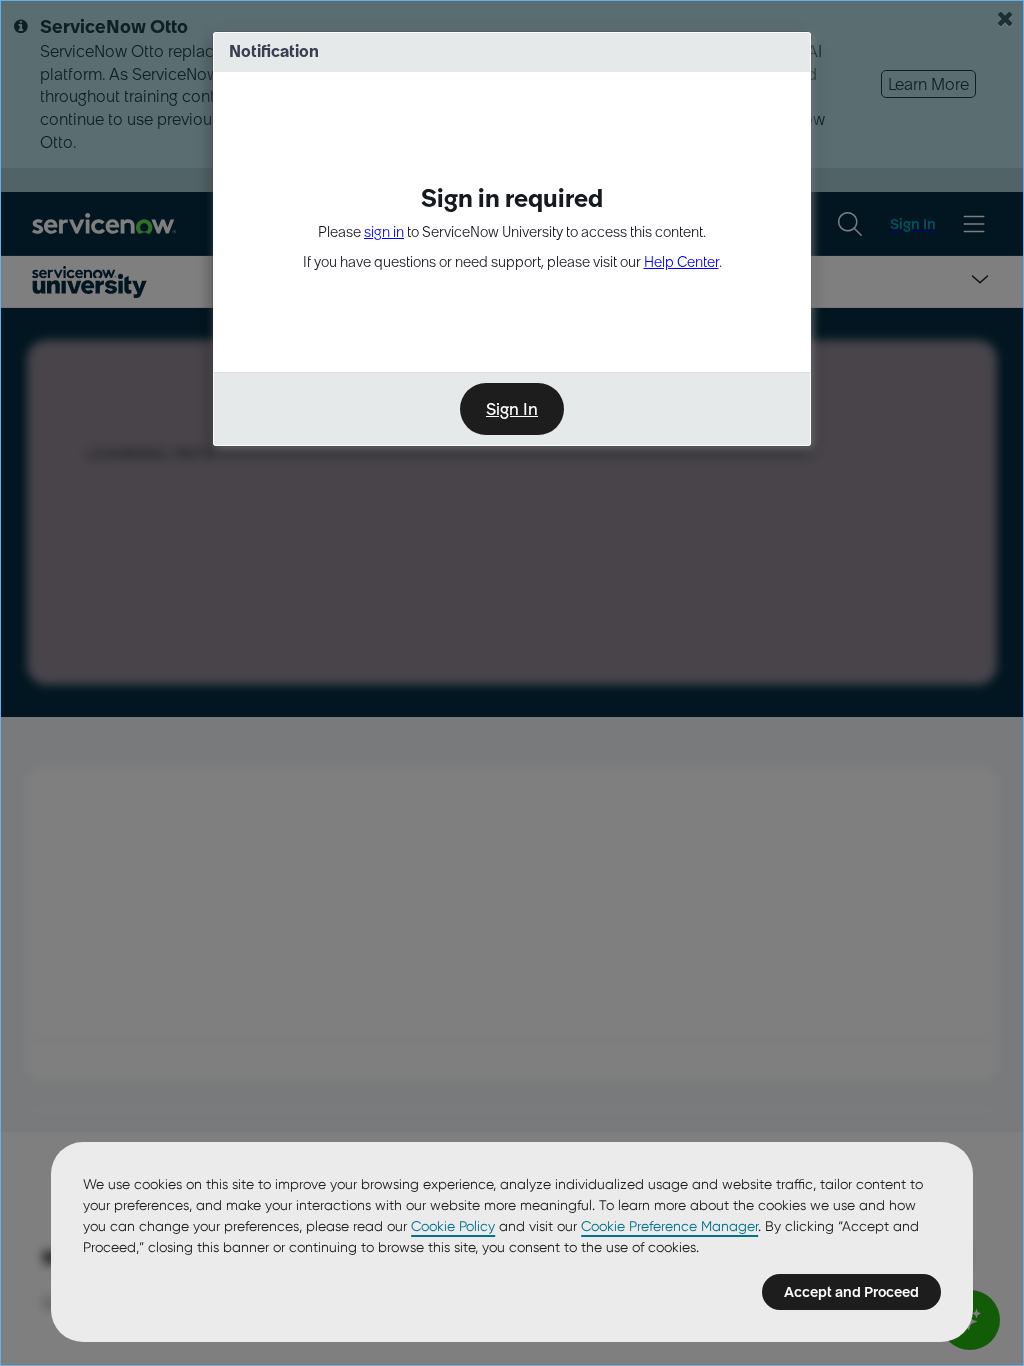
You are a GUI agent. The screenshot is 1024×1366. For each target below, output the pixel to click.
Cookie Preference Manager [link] (669, 1226)
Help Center (681, 262)
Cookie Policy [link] (453, 1226)
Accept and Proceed (851, 1292)
